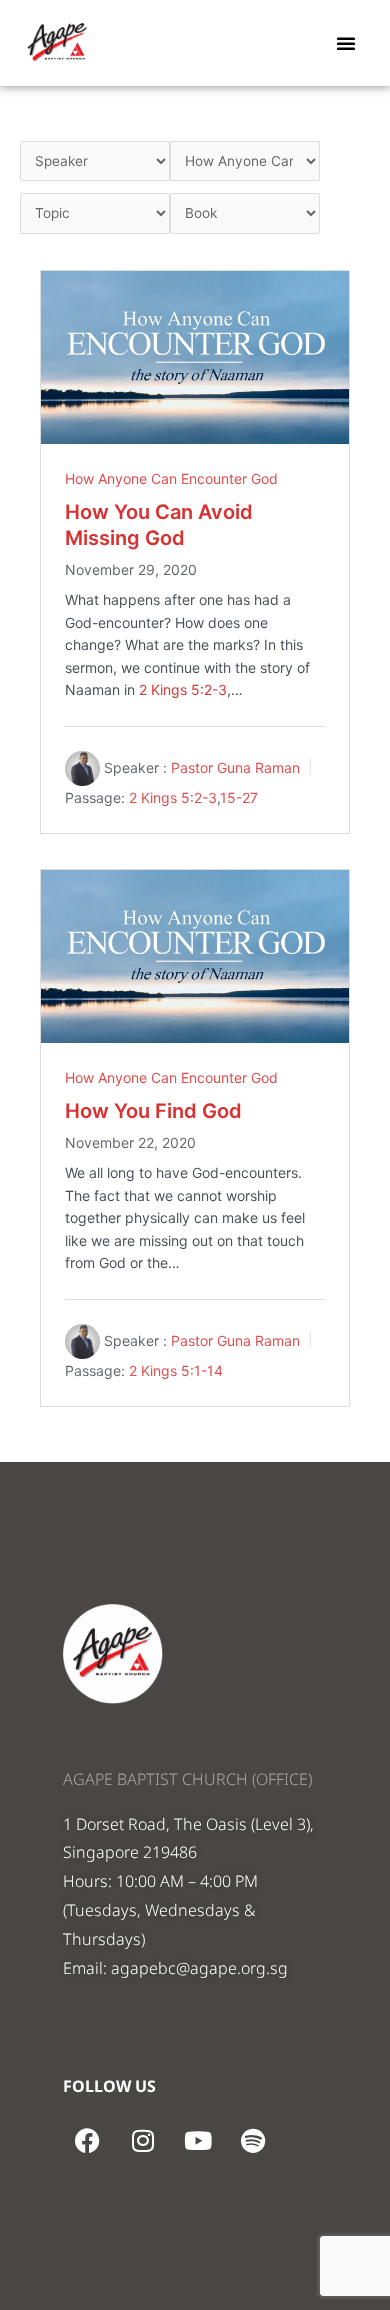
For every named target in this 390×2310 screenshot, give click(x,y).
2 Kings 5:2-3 (183, 689)
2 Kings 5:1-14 (176, 1370)
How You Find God (153, 1111)
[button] (346, 43)
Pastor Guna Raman (235, 767)
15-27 (239, 797)
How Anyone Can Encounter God (171, 478)
